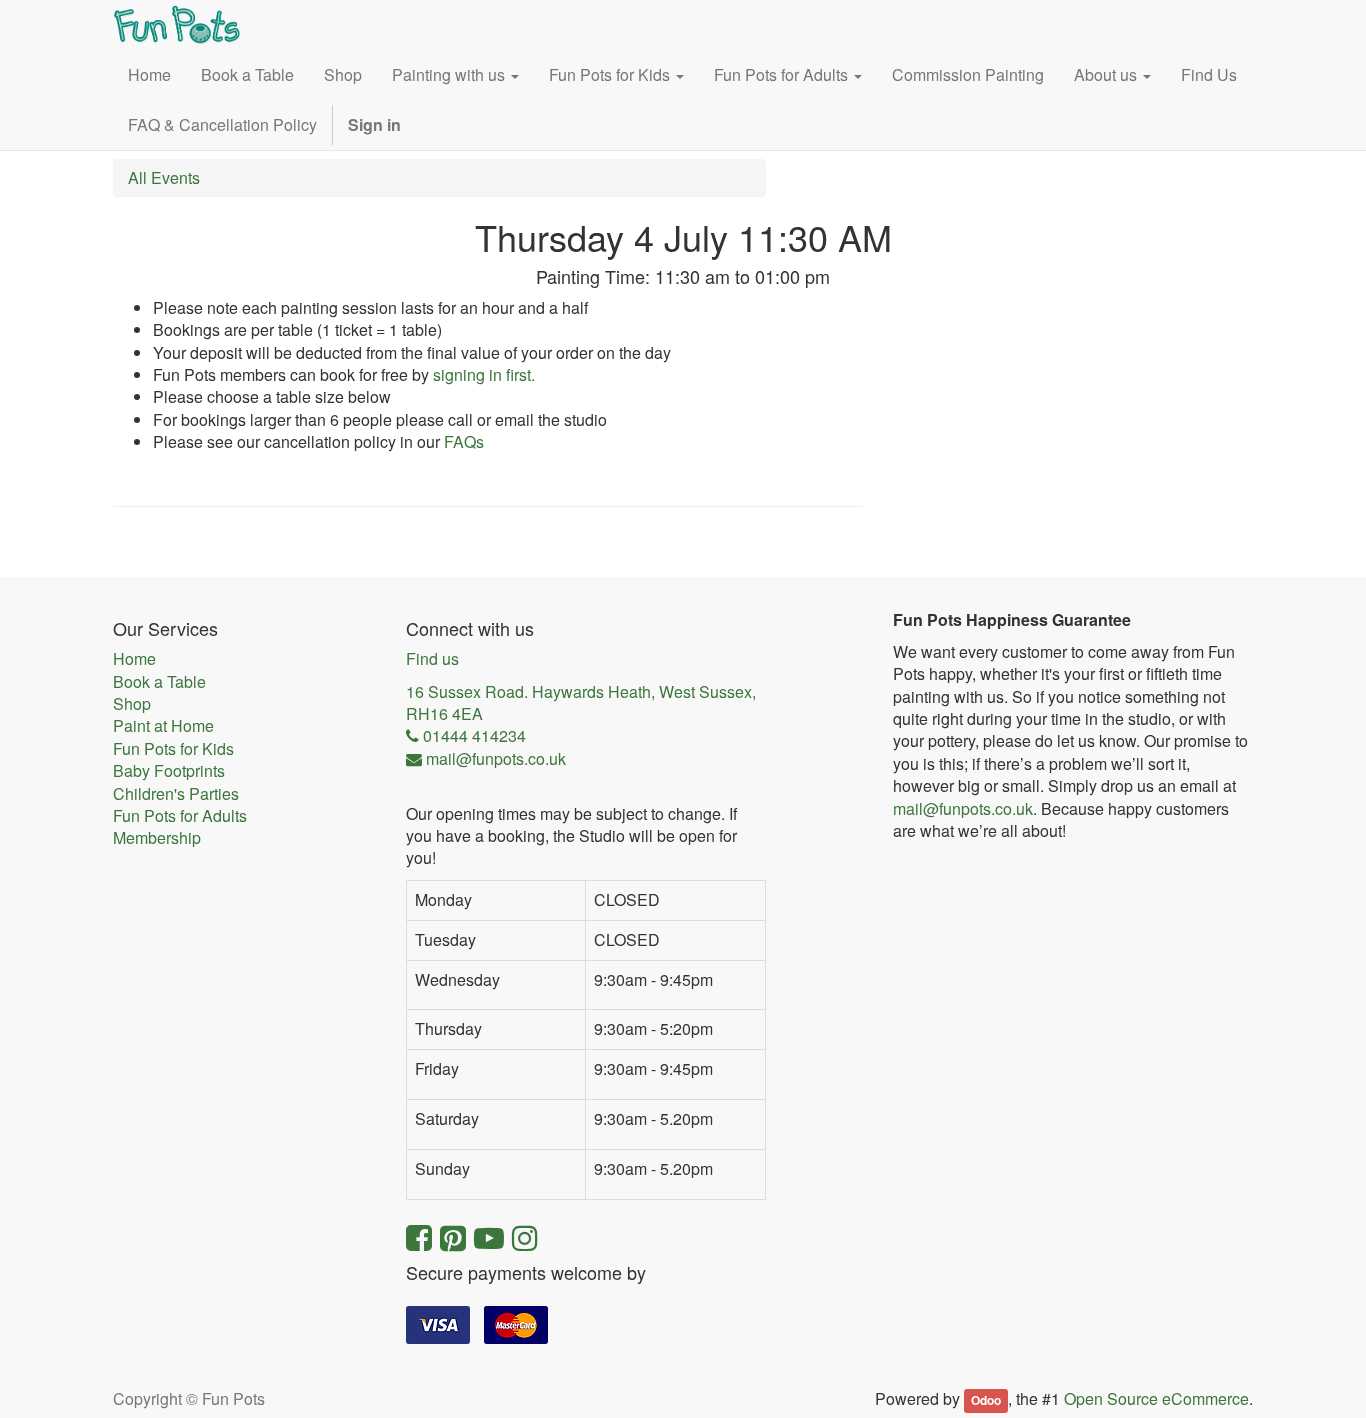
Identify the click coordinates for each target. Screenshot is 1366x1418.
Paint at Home (163, 726)
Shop (132, 704)
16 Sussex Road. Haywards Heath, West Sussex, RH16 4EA (581, 703)
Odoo (986, 1400)
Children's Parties (176, 794)
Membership (157, 838)
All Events (164, 177)
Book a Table (159, 682)
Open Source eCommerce (1156, 1398)
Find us (432, 659)
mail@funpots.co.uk (963, 808)
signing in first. (484, 374)
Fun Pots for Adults (180, 816)
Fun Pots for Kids (173, 749)
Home (134, 659)
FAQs (464, 441)
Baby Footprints (169, 771)
